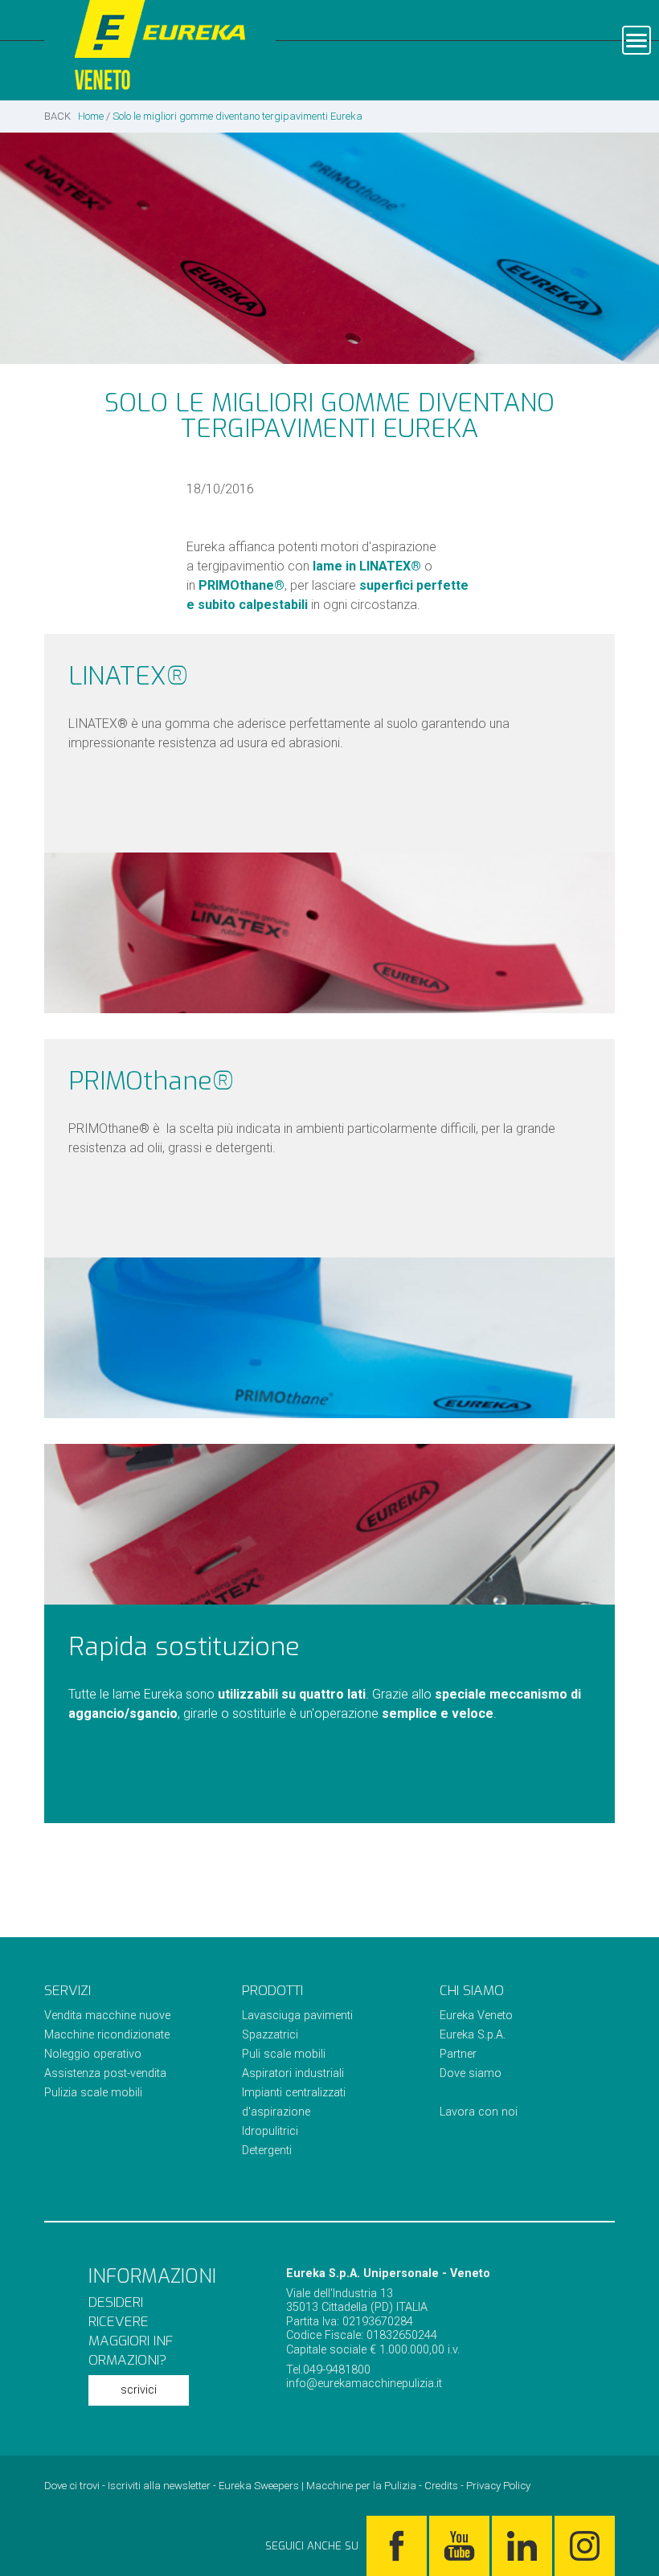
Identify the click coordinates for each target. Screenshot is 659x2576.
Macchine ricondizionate (107, 2035)
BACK (57, 116)
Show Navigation (636, 40)
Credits (441, 2486)
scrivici (139, 2390)
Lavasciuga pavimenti (297, 2016)
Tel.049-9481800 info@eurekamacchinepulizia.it (364, 2377)
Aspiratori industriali (293, 2073)
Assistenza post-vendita (105, 2073)
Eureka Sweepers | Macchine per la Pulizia (317, 2486)
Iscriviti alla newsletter (159, 2486)
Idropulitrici (270, 2131)
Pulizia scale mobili (93, 2093)
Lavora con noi (479, 2112)
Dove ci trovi (72, 2486)
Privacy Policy (498, 2486)
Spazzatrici (270, 2035)
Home (91, 116)
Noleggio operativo (93, 2054)
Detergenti (267, 2151)
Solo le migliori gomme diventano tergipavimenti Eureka (237, 116)
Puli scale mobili (284, 2054)
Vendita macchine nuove (107, 2016)
